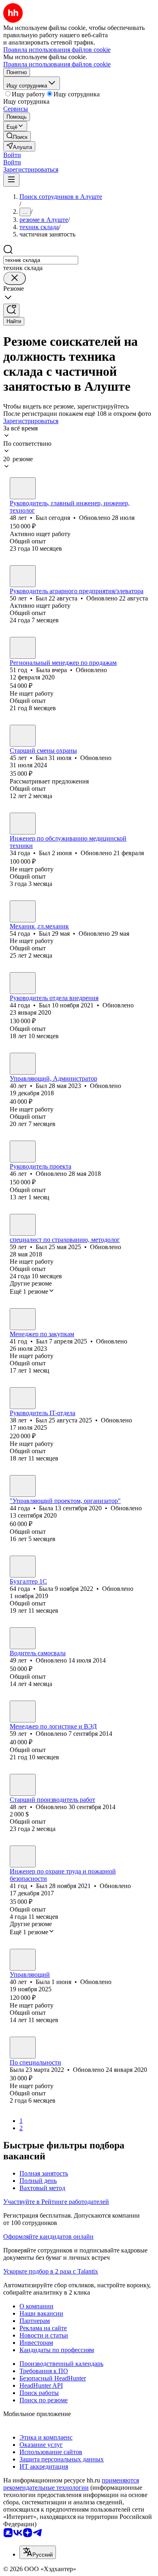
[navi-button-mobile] (11, 180)
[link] (17, 136)
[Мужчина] (23, 488)
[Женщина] (23, 648)
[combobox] (41, 260)
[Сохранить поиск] (11, 310)
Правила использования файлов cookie (57, 64)
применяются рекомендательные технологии (71, 2484)
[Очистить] (15, 278)
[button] (12, 155)
